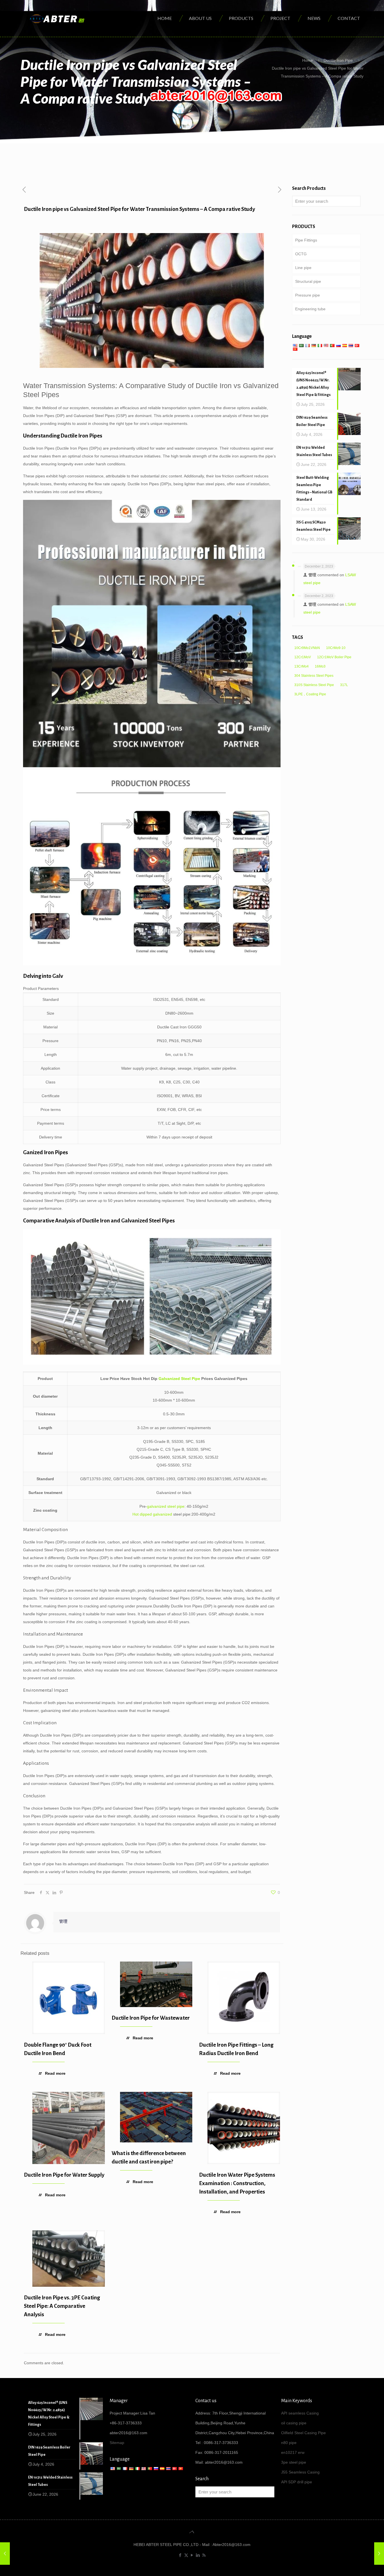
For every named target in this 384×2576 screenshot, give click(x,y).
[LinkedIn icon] (198, 2555)
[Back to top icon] (192, 2532)
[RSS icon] (204, 2555)
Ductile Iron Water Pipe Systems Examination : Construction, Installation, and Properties (237, 2183)
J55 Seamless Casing (300, 2472)
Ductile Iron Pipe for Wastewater (151, 2018)
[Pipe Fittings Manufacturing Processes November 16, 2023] (5, 2554)
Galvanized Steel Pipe (179, 1379)
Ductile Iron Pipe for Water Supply (64, 2175)
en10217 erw (293, 2452)
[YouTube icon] (192, 2555)
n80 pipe (289, 2443)
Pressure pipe (308, 295)
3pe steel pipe (294, 2462)
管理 (63, 1921)
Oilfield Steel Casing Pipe (303, 2433)
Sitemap (117, 2443)
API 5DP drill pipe (297, 2482)
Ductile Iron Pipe (338, 60)
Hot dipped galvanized (152, 1514)
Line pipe (303, 268)
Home (308, 60)
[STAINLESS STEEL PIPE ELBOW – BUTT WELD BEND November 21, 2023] (379, 2554)
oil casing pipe (294, 2423)
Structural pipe (308, 281)
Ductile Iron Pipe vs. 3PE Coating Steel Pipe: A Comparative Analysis (62, 2306)
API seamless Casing (300, 2413)
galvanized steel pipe (166, 1506)
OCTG (301, 254)
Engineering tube (310, 309)
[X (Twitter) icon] (186, 2555)
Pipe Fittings (306, 240)
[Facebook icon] (180, 2555)
